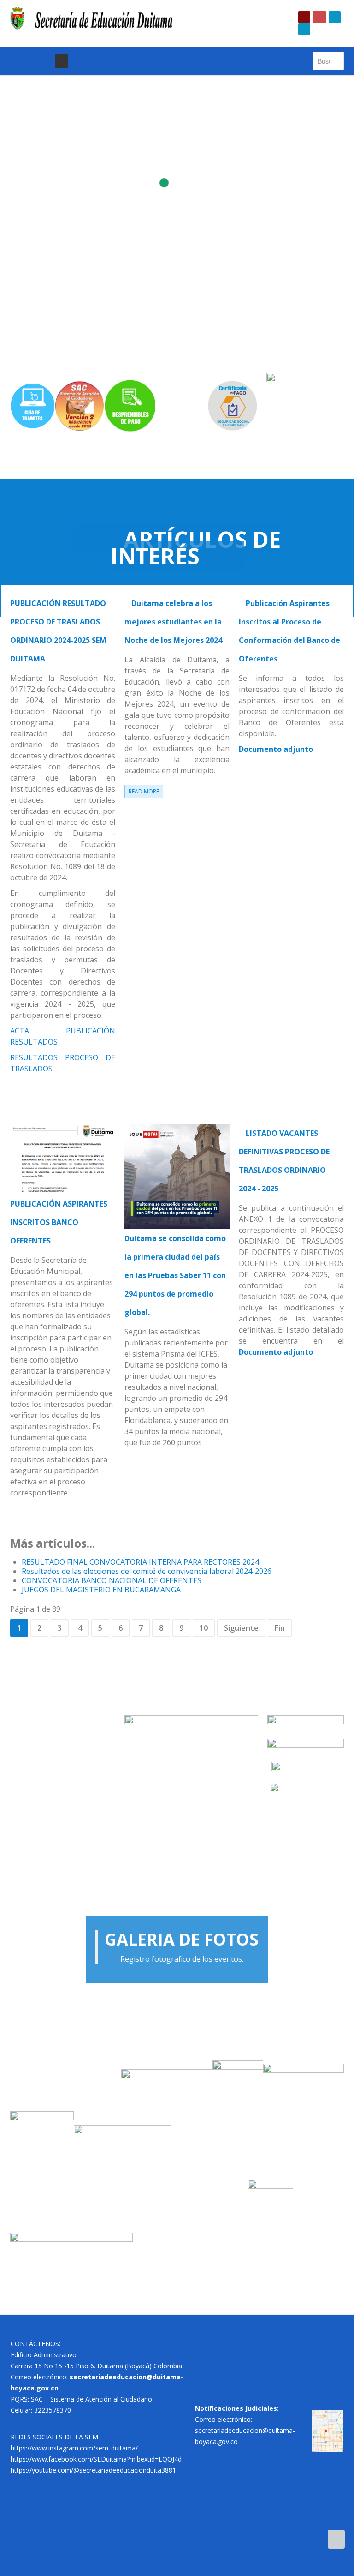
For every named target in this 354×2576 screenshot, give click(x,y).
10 (204, 1628)
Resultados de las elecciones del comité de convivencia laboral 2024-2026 (147, 1571)
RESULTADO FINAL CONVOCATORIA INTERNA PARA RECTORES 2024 (140, 1562)
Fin (280, 1628)
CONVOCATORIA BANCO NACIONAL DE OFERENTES (112, 1580)
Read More (144, 791)
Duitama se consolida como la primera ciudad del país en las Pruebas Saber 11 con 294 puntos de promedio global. (175, 1275)
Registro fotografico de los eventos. (182, 1959)
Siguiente (241, 1628)
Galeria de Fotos (182, 1939)
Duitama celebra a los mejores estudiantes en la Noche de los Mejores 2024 (173, 622)
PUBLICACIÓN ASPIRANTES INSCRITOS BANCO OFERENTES (59, 1222)
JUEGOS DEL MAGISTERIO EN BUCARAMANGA (101, 1590)
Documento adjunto (276, 749)
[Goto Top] (336, 2539)
